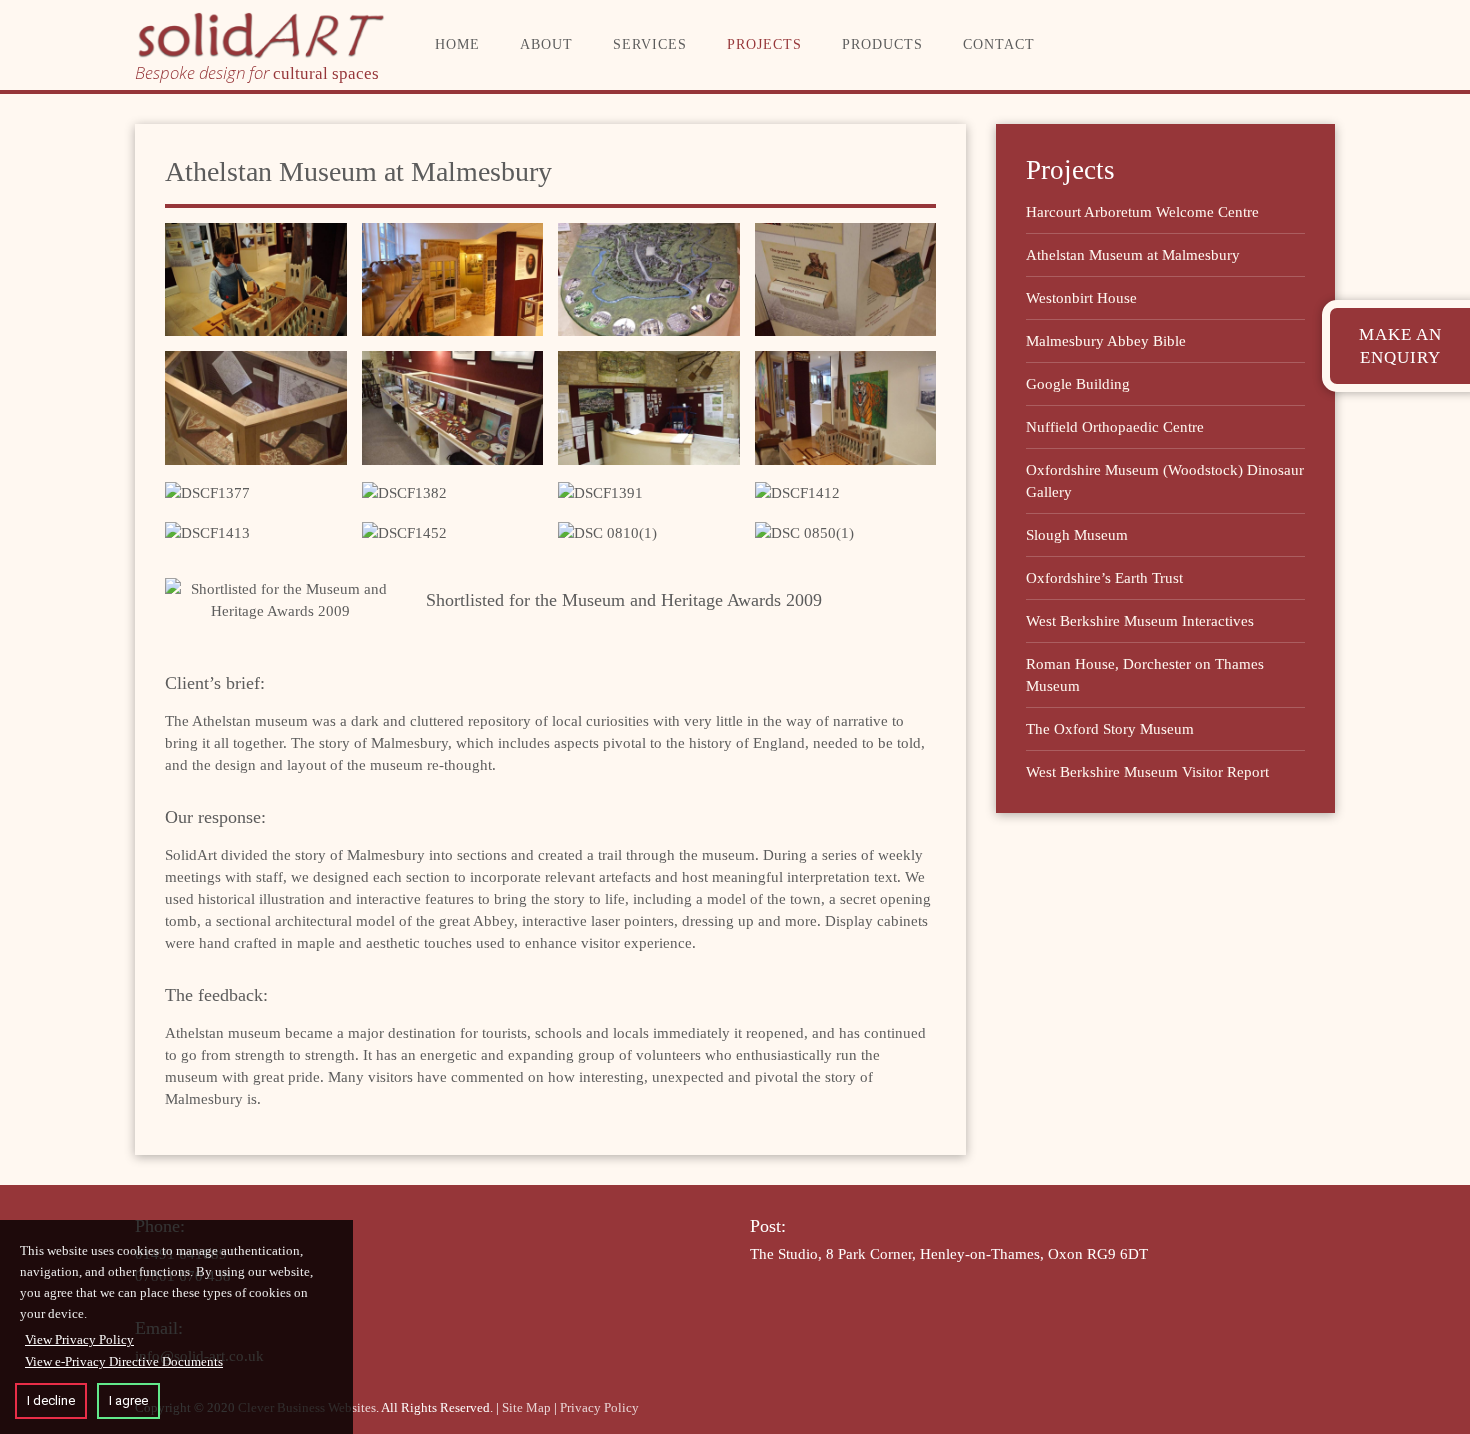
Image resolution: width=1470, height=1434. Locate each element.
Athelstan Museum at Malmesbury (1133, 255)
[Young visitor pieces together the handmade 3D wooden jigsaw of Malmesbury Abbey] (256, 279)
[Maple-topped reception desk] (649, 407)
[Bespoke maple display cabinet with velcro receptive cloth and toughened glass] (256, 407)
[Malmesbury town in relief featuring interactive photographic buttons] (649, 279)
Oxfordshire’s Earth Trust (1104, 578)
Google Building (1078, 384)
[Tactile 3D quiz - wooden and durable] (846, 279)
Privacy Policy (599, 1407)
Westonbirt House (1081, 298)
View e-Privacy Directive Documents (124, 1361)
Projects (764, 44)
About (546, 44)
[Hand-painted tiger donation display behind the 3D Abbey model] (846, 407)
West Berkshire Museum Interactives (1140, 621)
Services (650, 44)
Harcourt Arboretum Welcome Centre (1142, 212)
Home (457, 44)
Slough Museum (1077, 535)
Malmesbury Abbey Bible (1106, 341)
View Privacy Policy (79, 1339)
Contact (999, 44)
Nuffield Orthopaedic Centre (1115, 427)
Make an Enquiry (1400, 346)
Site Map (526, 1407)
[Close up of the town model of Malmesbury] (600, 493)
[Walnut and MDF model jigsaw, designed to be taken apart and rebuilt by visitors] (207, 493)
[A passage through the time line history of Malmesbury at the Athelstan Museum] (453, 279)
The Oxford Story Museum (1110, 729)
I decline (51, 1400)
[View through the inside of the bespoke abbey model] (404, 493)
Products (882, 44)
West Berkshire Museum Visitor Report (1147, 772)
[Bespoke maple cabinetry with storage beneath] (453, 407)
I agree (128, 1400)
